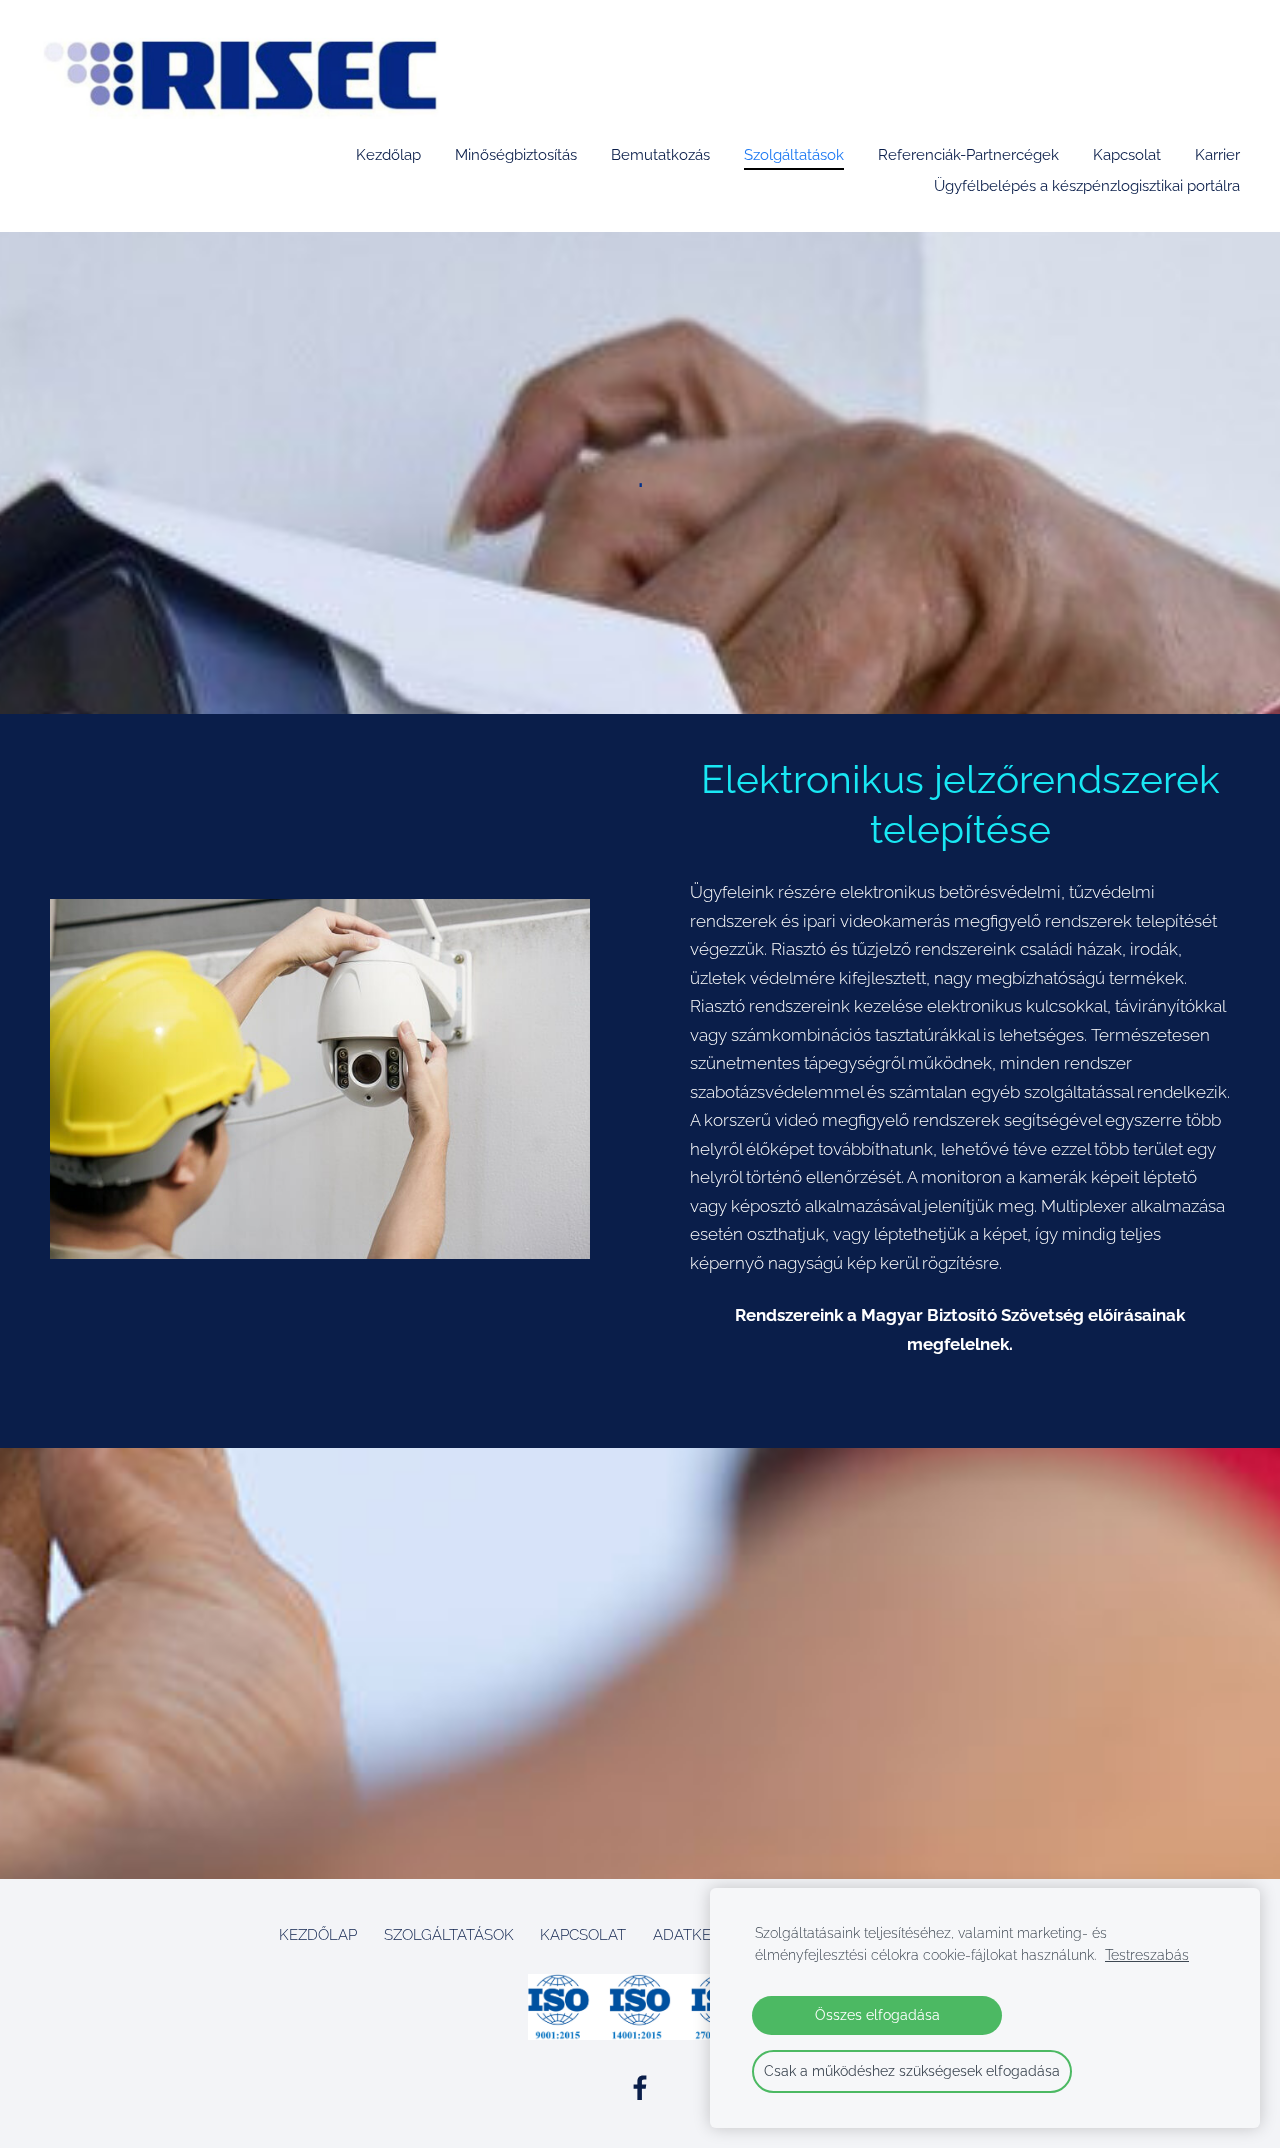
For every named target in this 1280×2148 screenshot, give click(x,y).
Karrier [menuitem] (1217, 155)
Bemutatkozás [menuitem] (660, 155)
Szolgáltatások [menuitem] (794, 155)
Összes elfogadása (877, 2015)
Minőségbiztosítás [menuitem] (516, 155)
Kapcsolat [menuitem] (1127, 155)
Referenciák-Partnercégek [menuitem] (968, 155)
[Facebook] (640, 2088)
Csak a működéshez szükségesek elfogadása (912, 2071)
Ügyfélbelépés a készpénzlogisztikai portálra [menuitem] (1087, 186)
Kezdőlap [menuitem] (388, 155)
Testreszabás (1147, 1955)
